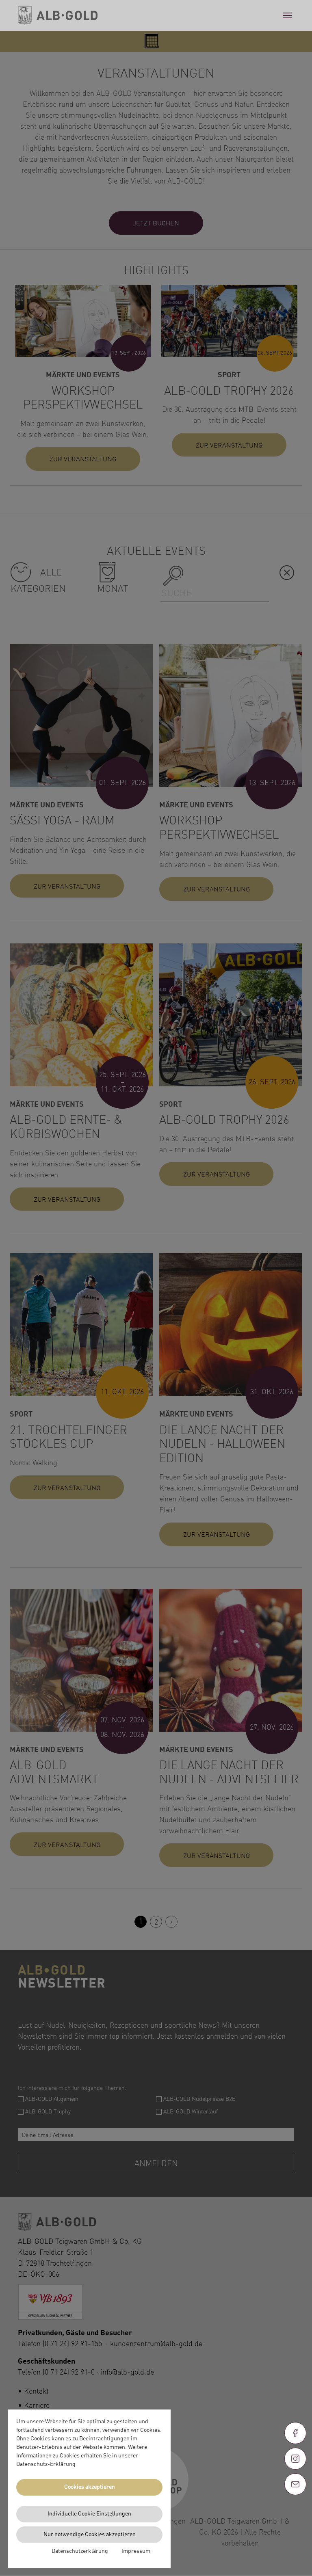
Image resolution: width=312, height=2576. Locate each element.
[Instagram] (295, 2459)
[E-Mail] (295, 2484)
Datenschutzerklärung (80, 2551)
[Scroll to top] (295, 2513)
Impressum (136, 2551)
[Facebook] (295, 2433)
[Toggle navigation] (287, 15)
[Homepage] (58, 16)
